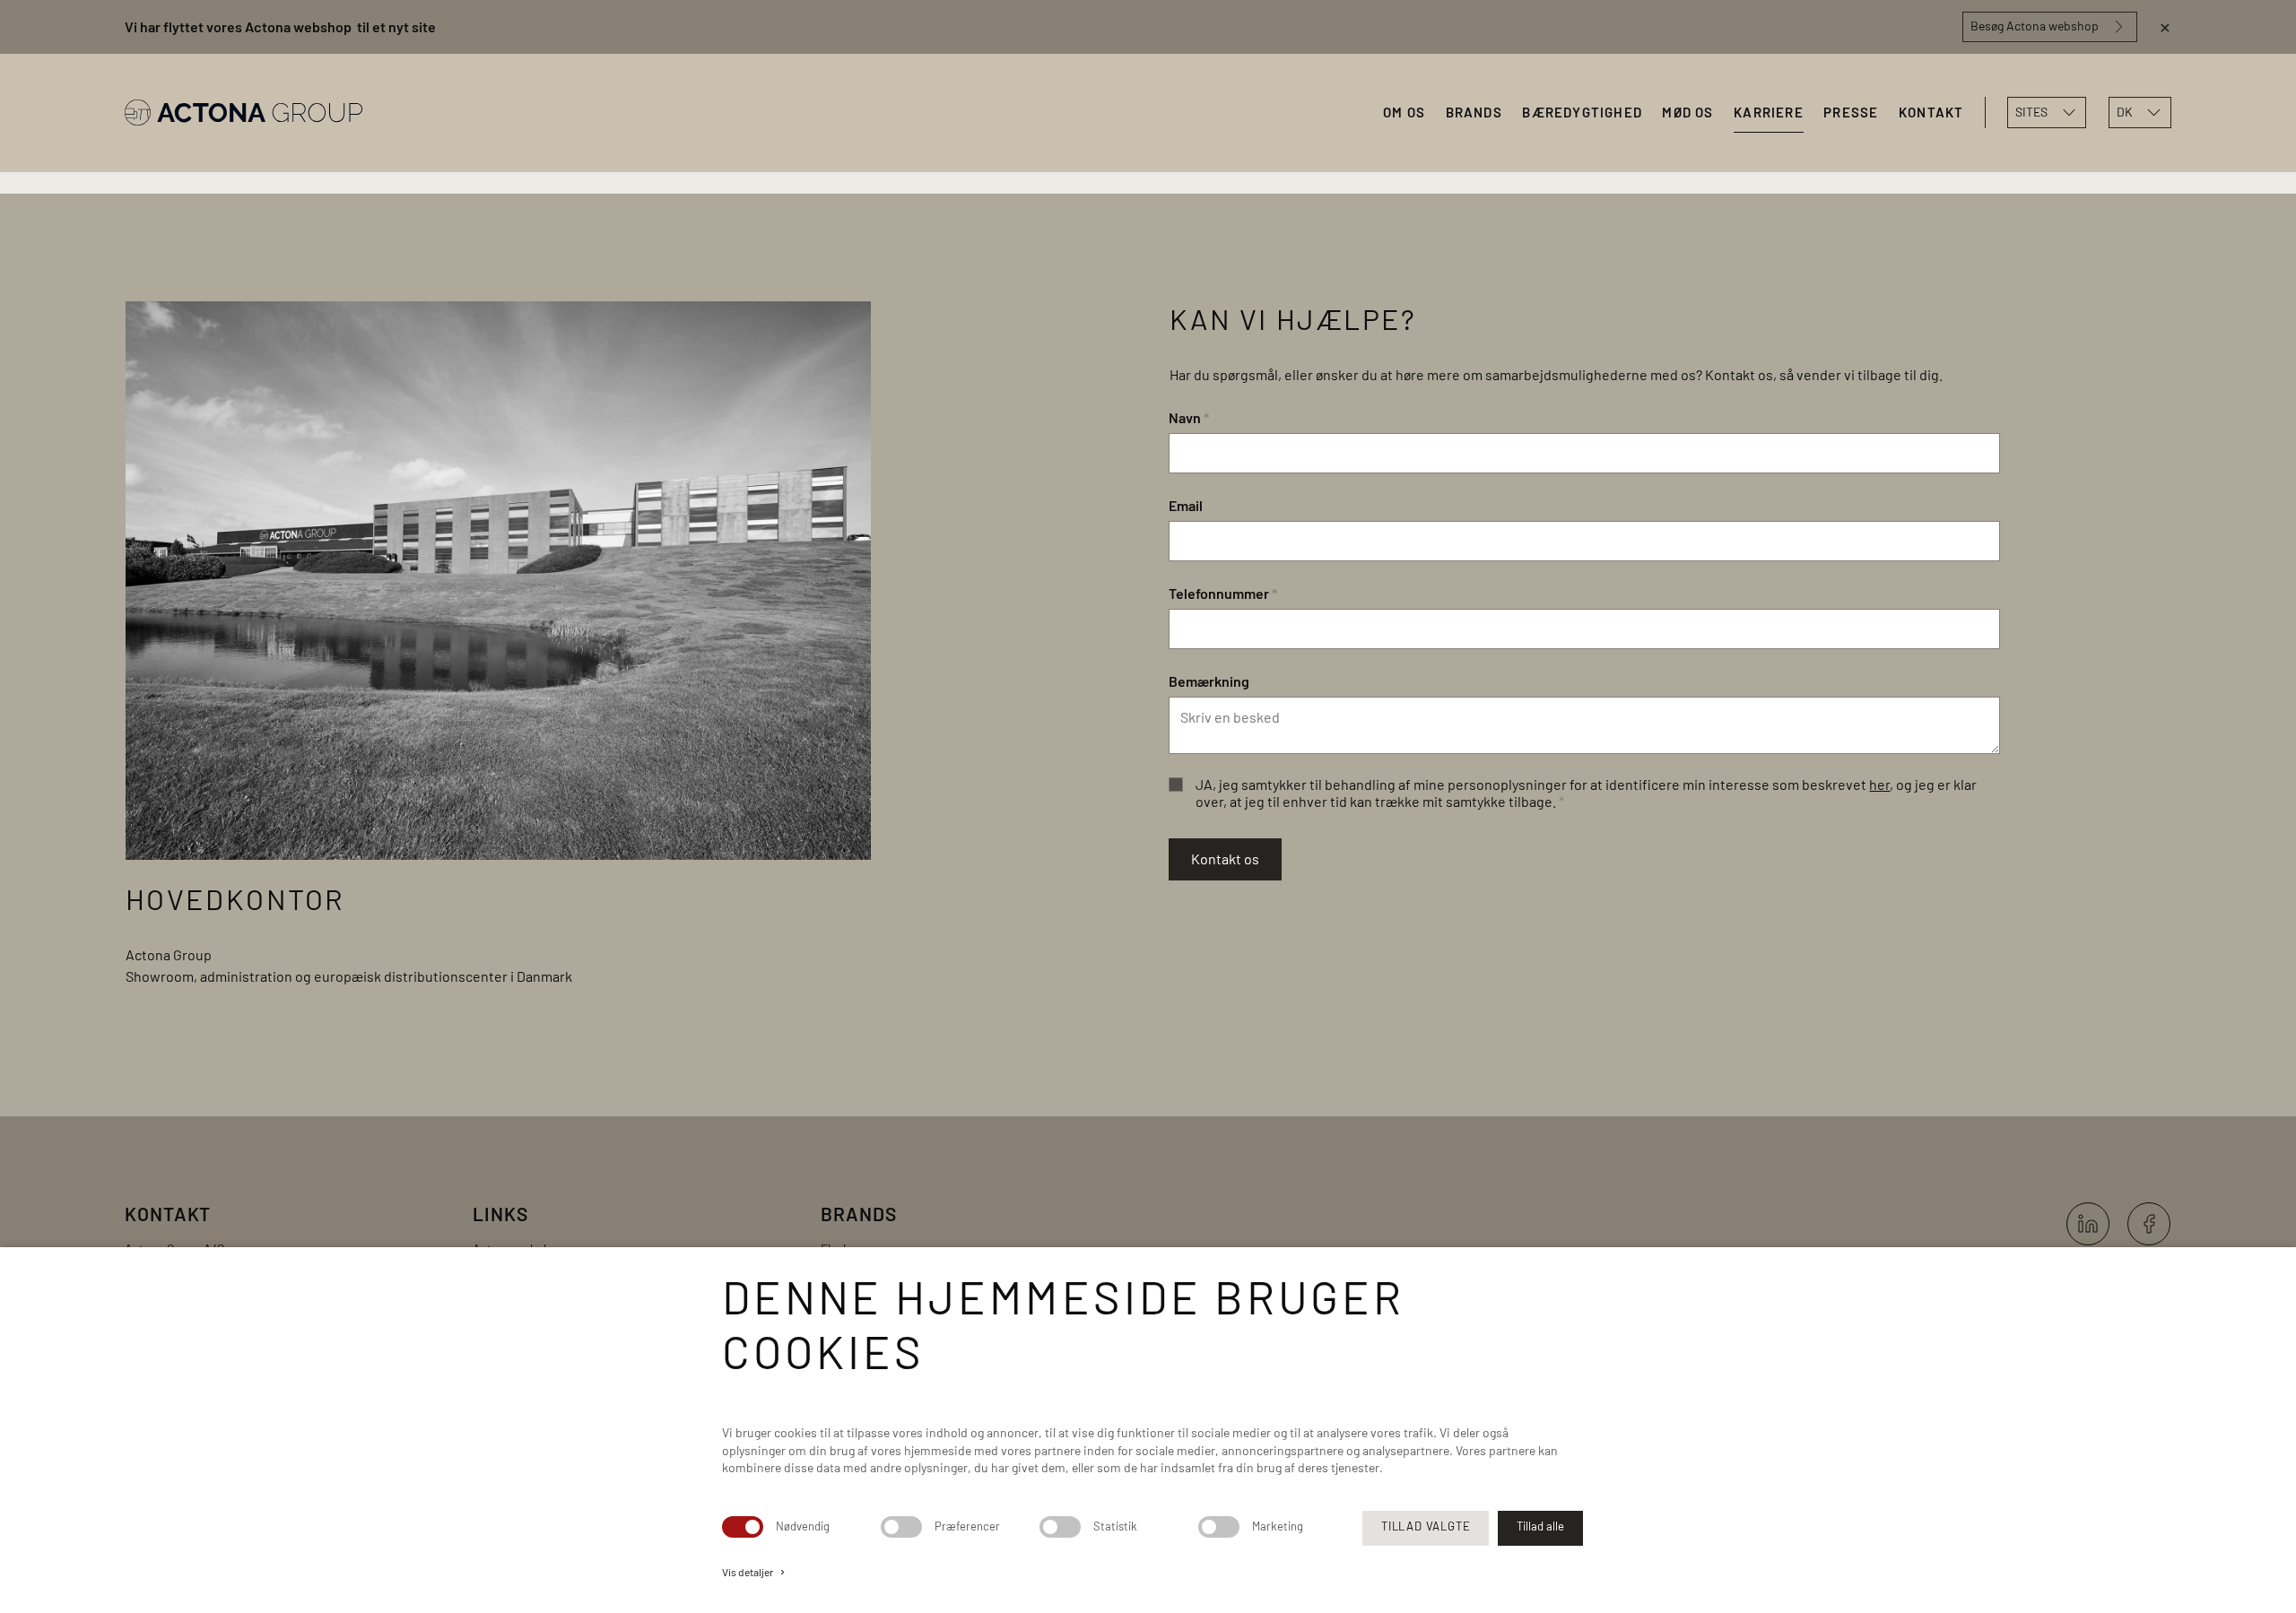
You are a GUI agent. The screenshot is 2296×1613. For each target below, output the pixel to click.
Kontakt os (1225, 859)
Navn (1189, 417)
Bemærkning (1209, 681)
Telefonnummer (1223, 593)
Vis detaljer (755, 1572)
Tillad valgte (1426, 1526)
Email (1186, 505)
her (1879, 784)
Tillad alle (1540, 1526)
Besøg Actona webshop (2035, 26)
